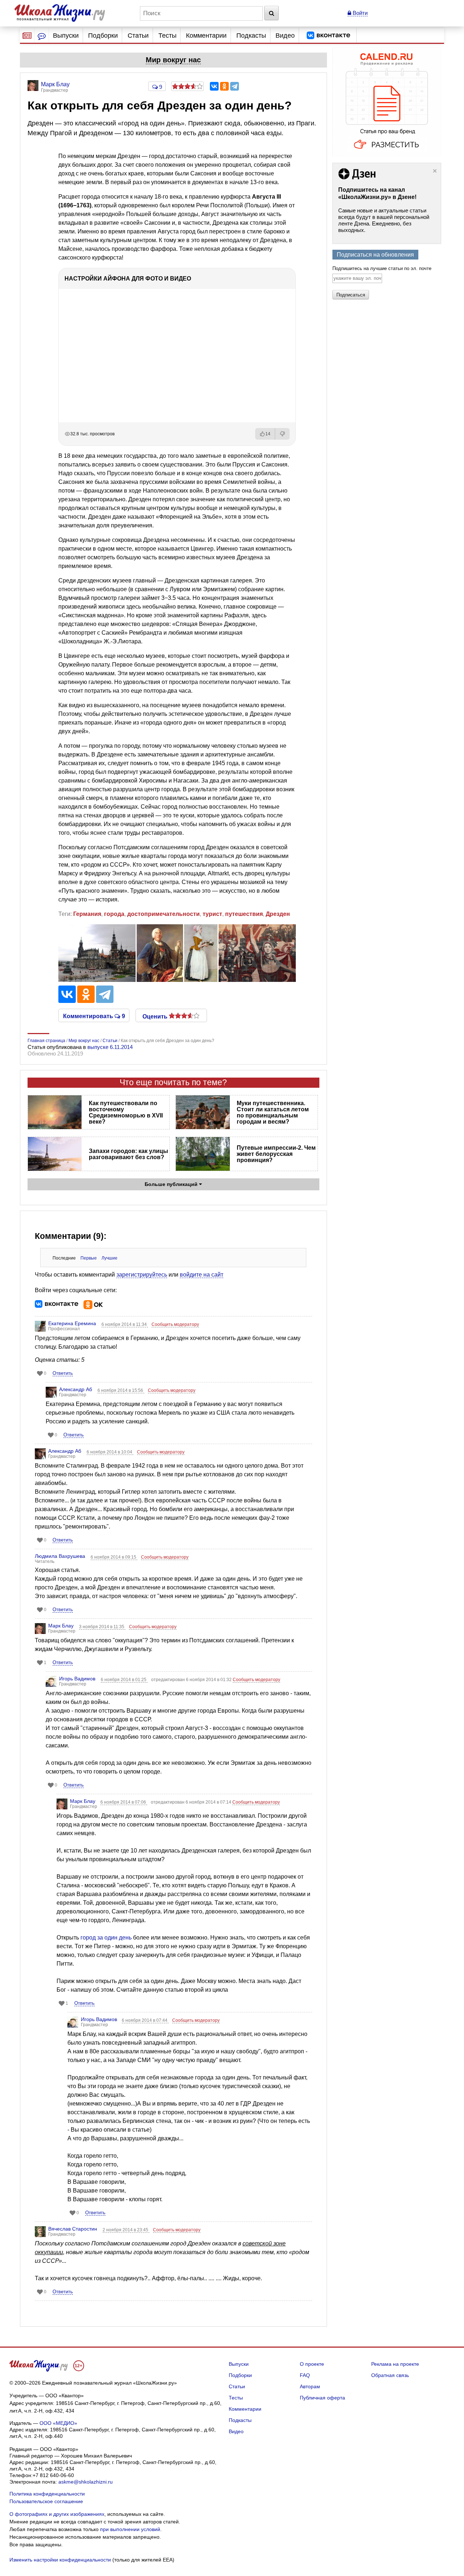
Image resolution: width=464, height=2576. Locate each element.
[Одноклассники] (224, 86)
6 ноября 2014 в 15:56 (121, 1390)
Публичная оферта (322, 2398)
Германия (87, 914)
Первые (89, 1258)
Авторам (310, 2386)
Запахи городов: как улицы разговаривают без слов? (129, 1154)
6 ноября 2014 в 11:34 (125, 1324)
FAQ (305, 2375)
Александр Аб (76, 1389)
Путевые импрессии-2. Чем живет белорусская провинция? (276, 1154)
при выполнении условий (130, 2529)
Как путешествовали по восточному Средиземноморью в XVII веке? (126, 1112)
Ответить (63, 1373)
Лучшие (109, 1258)
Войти (359, 13)
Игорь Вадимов (77, 1679)
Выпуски (66, 36)
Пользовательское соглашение (46, 2501)
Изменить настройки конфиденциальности (60, 2560)
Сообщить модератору (175, 1324)
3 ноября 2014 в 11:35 (102, 1627)
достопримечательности (163, 914)
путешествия (244, 914)
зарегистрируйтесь (142, 1275)
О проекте (312, 2364)
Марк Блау (61, 1626)
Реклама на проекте (395, 2364)
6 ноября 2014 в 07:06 (124, 1802)
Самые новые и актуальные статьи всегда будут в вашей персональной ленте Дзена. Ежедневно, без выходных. (384, 220)
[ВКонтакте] (214, 86)
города (114, 914)
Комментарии (206, 36)
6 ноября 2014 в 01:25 (124, 1680)
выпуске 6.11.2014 (110, 1047)
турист (212, 914)
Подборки (103, 36)
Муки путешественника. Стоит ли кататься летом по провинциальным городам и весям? (273, 1112)
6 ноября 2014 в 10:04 (110, 1452)
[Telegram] (235, 86)
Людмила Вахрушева (60, 1556)
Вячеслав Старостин (73, 2229)
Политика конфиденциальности (47, 2494)
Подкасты (251, 36)
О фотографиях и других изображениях (57, 2514)
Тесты (167, 36)
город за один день (106, 1938)
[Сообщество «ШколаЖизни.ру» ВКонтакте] (328, 36)
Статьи (138, 36)
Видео (285, 36)
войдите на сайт (202, 1275)
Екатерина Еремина (72, 1323)
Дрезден (278, 914)
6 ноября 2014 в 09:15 (114, 1557)
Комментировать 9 (94, 1016)
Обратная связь (390, 2375)
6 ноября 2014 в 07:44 (145, 2020)
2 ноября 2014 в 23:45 (126, 2230)
